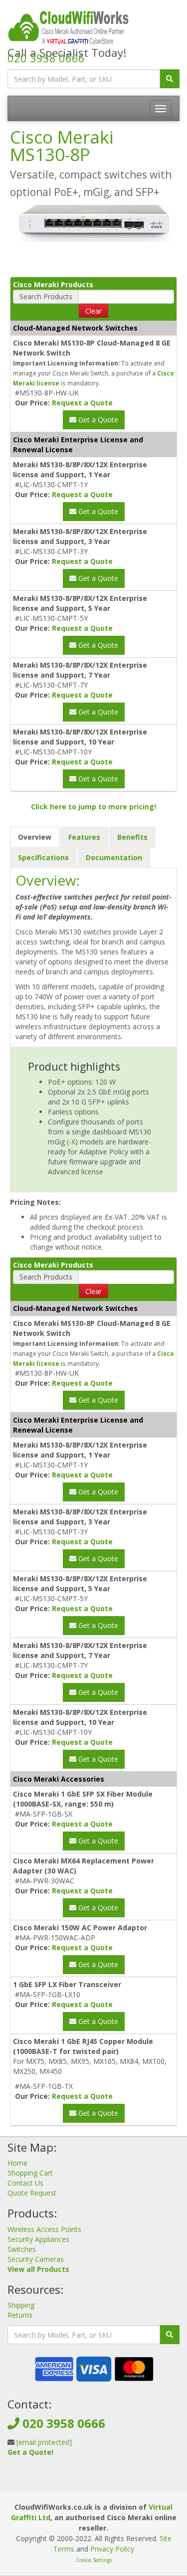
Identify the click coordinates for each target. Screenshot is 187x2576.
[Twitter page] (93, 2482)
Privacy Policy (112, 2549)
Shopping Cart (30, 2173)
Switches (22, 2249)
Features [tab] (84, 837)
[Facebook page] (77, 2482)
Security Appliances (38, 2239)
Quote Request (32, 2193)
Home (17, 2163)
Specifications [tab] (43, 857)
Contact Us (25, 2183)
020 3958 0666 (46, 58)
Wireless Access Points (44, 2229)
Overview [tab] (35, 837)
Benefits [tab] (132, 837)
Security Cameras (36, 2259)
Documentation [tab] (114, 857)
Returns (20, 2315)
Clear (93, 311)
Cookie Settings (94, 2560)
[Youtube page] (109, 2482)
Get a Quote (97, 420)
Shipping (21, 2305)
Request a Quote (82, 403)
